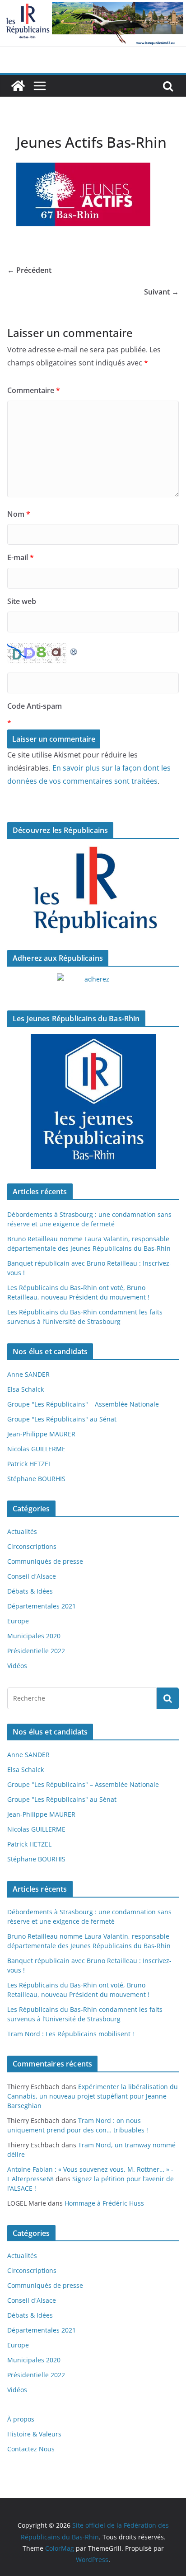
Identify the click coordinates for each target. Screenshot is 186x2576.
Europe (18, 1621)
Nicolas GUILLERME (36, 1449)
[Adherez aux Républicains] (93, 985)
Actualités (22, 1531)
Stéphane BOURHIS (36, 1479)
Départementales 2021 (42, 1606)
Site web (22, 601)
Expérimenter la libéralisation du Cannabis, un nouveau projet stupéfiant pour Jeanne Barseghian (93, 2096)
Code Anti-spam (35, 706)
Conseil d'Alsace (32, 1576)
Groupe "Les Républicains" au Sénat (62, 1419)
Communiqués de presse (45, 1561)
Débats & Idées (30, 1591)
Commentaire (34, 390)
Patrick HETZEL (29, 1464)
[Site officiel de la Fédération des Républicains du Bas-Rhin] (93, 6)
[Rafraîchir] (74, 650)
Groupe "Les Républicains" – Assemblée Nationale (83, 1404)
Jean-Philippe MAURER (41, 1434)
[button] (83, 194)
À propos (21, 2419)
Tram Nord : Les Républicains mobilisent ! (71, 2034)
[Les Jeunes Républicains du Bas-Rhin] (93, 1102)
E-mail (21, 557)
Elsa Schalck (26, 1389)
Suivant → (161, 292)
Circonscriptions (32, 1546)
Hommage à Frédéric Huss (104, 2203)
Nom (19, 514)
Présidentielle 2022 (36, 1651)
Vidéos (17, 1666)
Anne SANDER (28, 1374)
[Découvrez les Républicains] (93, 891)
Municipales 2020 (34, 1636)
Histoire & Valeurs (34, 2434)
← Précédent (29, 270)
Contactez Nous (31, 2449)
